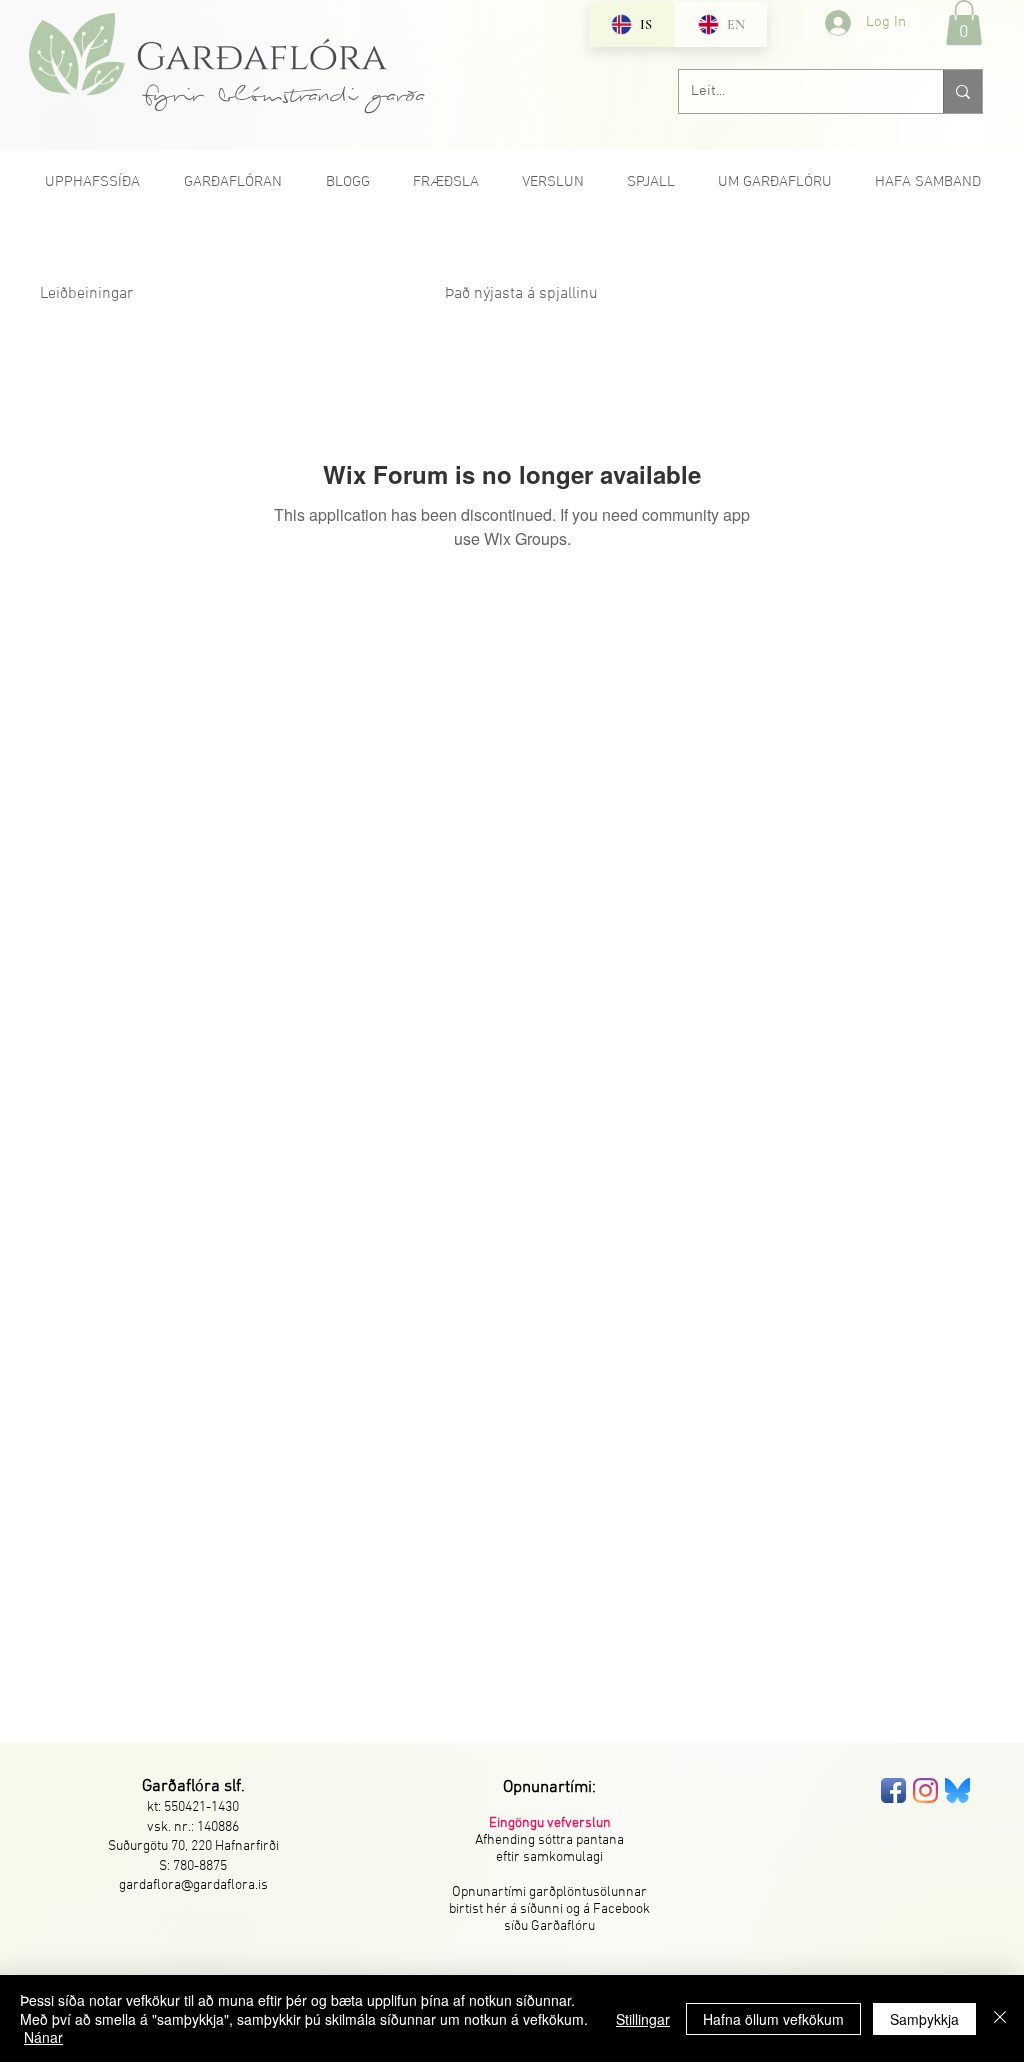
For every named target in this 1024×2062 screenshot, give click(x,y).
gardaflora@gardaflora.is (193, 1885)
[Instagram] (925, 1790)
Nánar (43, 2037)
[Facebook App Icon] (893, 1790)
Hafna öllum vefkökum (773, 2019)
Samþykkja (924, 2019)
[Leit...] (962, 91)
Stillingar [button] (643, 2019)
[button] (964, 22)
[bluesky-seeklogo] (957, 1790)
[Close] (1000, 2018)
